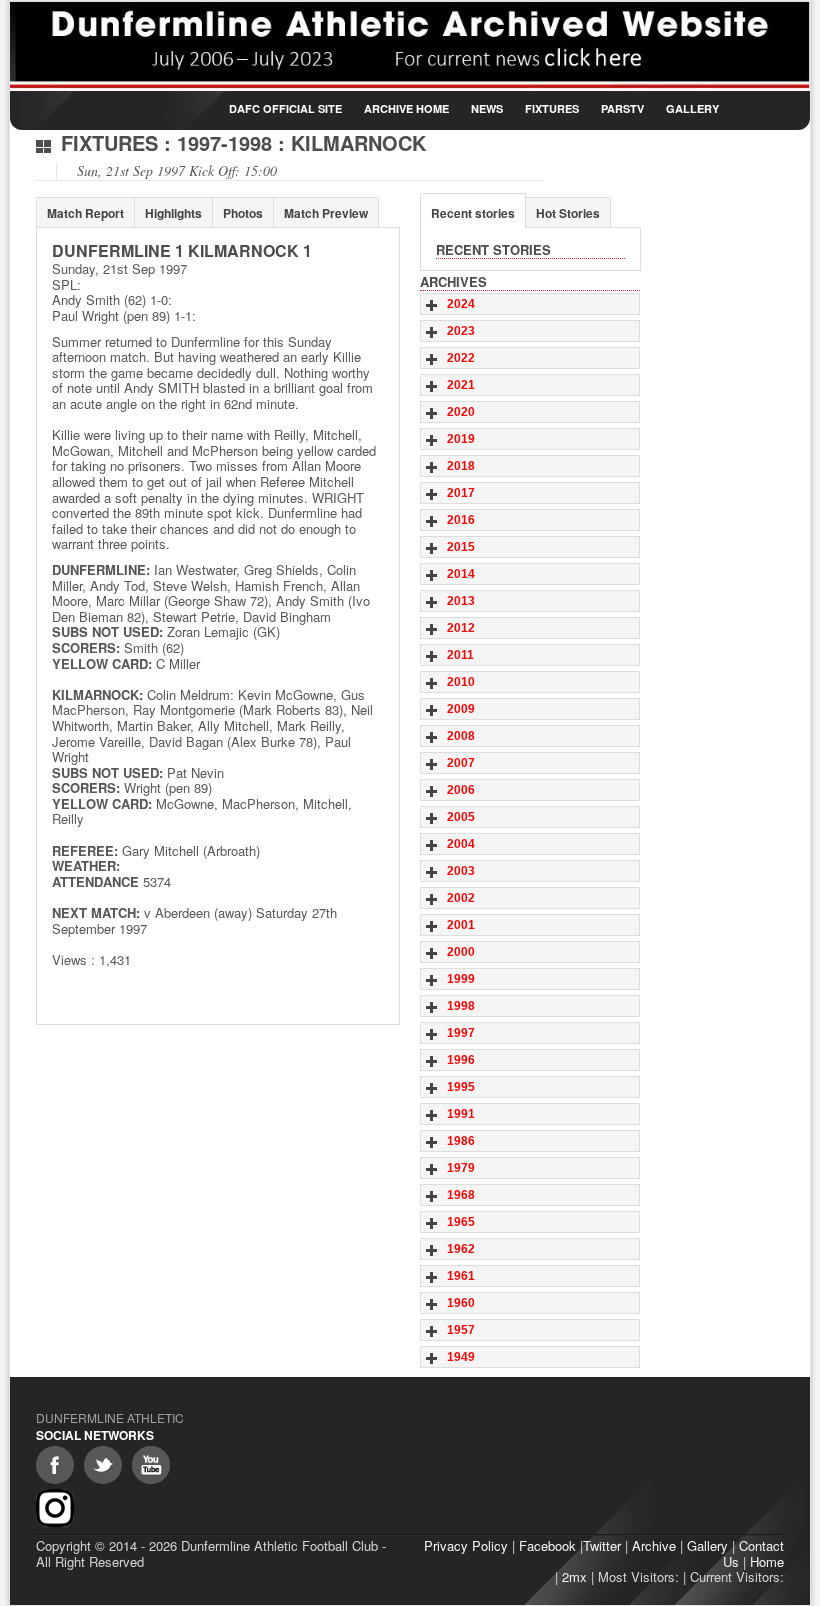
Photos (243, 213)
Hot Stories (568, 213)
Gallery (692, 108)
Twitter (602, 1545)
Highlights (173, 213)
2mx (574, 1576)
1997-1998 (224, 142)
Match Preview (326, 213)
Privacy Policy (466, 1545)
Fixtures (552, 108)
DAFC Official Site (285, 108)
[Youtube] (151, 1465)
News (487, 108)
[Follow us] (103, 1465)
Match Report (85, 213)
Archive (654, 1545)
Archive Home (406, 108)
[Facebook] (55, 1465)
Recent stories (473, 213)
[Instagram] (55, 1508)
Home (767, 1561)
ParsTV (622, 108)
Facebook (547, 1545)
